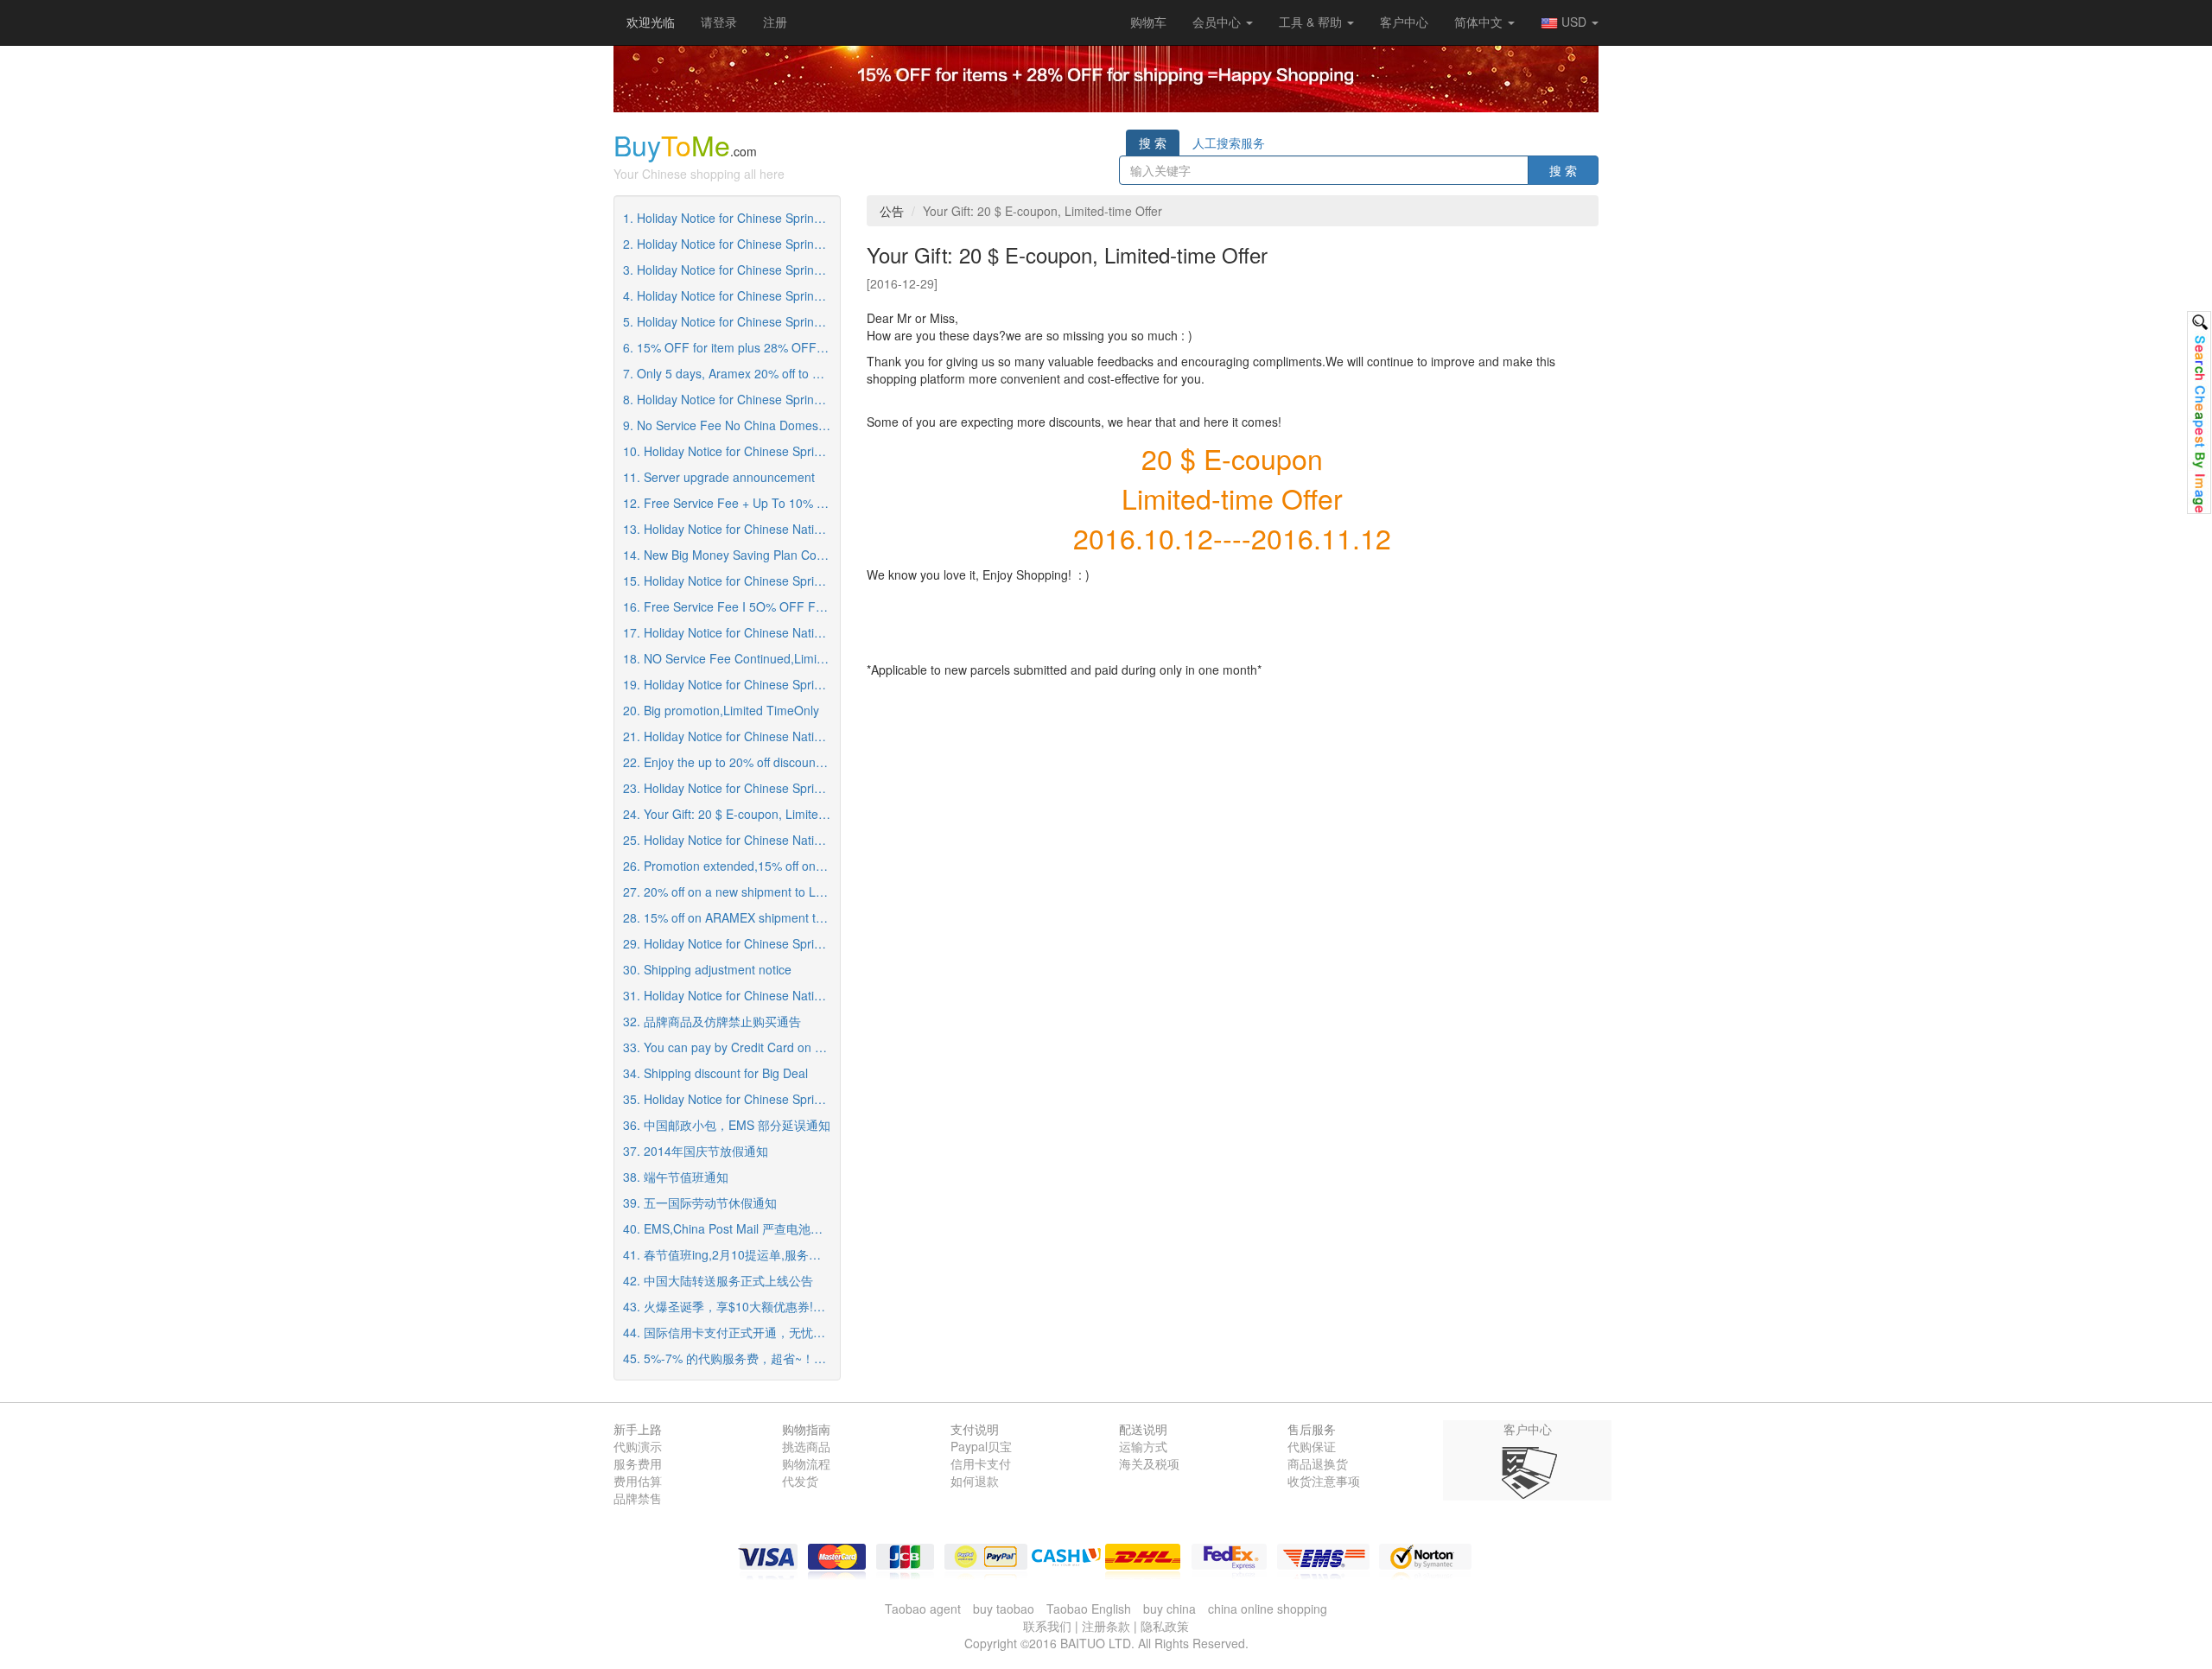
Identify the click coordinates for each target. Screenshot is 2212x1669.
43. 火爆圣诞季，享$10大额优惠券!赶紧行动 (731, 1306)
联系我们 (1047, 1626)
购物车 (1148, 22)
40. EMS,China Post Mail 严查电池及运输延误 (731, 1228)
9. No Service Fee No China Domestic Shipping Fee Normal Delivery (731, 425)
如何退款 (975, 1481)
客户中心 (1404, 22)
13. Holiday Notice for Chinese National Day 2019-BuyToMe (731, 529)
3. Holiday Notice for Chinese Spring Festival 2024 (731, 270)
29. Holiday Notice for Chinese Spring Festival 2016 (731, 943)
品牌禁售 (638, 1498)
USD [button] (1574, 22)
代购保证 (1312, 1446)
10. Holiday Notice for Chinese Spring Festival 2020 (731, 451)
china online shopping (1268, 1609)
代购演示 (638, 1446)
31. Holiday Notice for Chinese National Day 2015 (731, 995)
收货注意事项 (1324, 1481)
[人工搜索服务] (2199, 412)
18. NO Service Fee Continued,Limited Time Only (731, 658)
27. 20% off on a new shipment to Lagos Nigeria (731, 892)
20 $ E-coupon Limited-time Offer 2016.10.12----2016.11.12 (1232, 497)
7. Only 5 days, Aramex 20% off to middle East (731, 373)
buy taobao (1004, 1609)
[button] (1148, 22)
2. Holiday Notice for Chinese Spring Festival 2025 (731, 244)
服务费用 (638, 1463)
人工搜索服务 (1229, 143)
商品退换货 (1318, 1463)
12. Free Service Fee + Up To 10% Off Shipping (731, 503)
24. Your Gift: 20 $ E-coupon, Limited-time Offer (731, 814)
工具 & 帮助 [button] (1312, 22)
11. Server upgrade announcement (719, 477)
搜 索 (1153, 143)
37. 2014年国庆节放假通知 (696, 1151)
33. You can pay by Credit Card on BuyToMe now (731, 1047)
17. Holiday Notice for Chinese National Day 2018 (731, 632)
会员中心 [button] (1218, 22)
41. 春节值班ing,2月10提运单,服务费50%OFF (731, 1254)
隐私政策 (1165, 1626)
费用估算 (638, 1481)
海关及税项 (1149, 1463)
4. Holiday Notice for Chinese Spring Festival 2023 (731, 295)
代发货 (800, 1481)
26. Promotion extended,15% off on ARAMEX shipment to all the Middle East (731, 866)
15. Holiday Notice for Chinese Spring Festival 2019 (731, 581)
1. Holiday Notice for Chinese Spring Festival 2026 (731, 218)
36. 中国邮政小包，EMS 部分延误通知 (727, 1125)
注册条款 (1106, 1626)
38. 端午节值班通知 (676, 1177)
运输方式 (1143, 1446)
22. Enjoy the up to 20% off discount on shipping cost (731, 762)
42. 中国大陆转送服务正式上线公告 (718, 1280)
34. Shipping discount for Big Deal (715, 1073)
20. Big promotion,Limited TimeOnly (721, 710)
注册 (775, 22)
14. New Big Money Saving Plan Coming (731, 555)
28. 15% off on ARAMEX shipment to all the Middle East (731, 917)
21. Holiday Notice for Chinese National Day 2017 (731, 736)
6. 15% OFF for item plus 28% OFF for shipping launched (731, 347)
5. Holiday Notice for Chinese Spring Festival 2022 (731, 321)
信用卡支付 (981, 1463)
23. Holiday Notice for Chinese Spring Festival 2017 (731, 788)
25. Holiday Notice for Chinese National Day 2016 (731, 840)
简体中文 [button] (1480, 22)
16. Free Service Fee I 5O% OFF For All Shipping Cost (731, 606)
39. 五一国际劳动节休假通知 (700, 1203)
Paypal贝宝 (981, 1446)
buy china (1170, 1609)
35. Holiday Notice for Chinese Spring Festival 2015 (731, 1099)
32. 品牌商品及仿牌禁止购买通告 (712, 1021)
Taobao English (1089, 1609)
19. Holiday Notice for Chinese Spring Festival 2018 (731, 684)
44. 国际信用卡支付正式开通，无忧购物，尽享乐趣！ (731, 1332)
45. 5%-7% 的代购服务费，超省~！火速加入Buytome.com (731, 1358)
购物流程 (806, 1463)
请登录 (719, 22)
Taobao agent (923, 1609)
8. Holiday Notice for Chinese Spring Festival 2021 (731, 399)
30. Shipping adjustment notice (707, 969)
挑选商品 (806, 1446)
